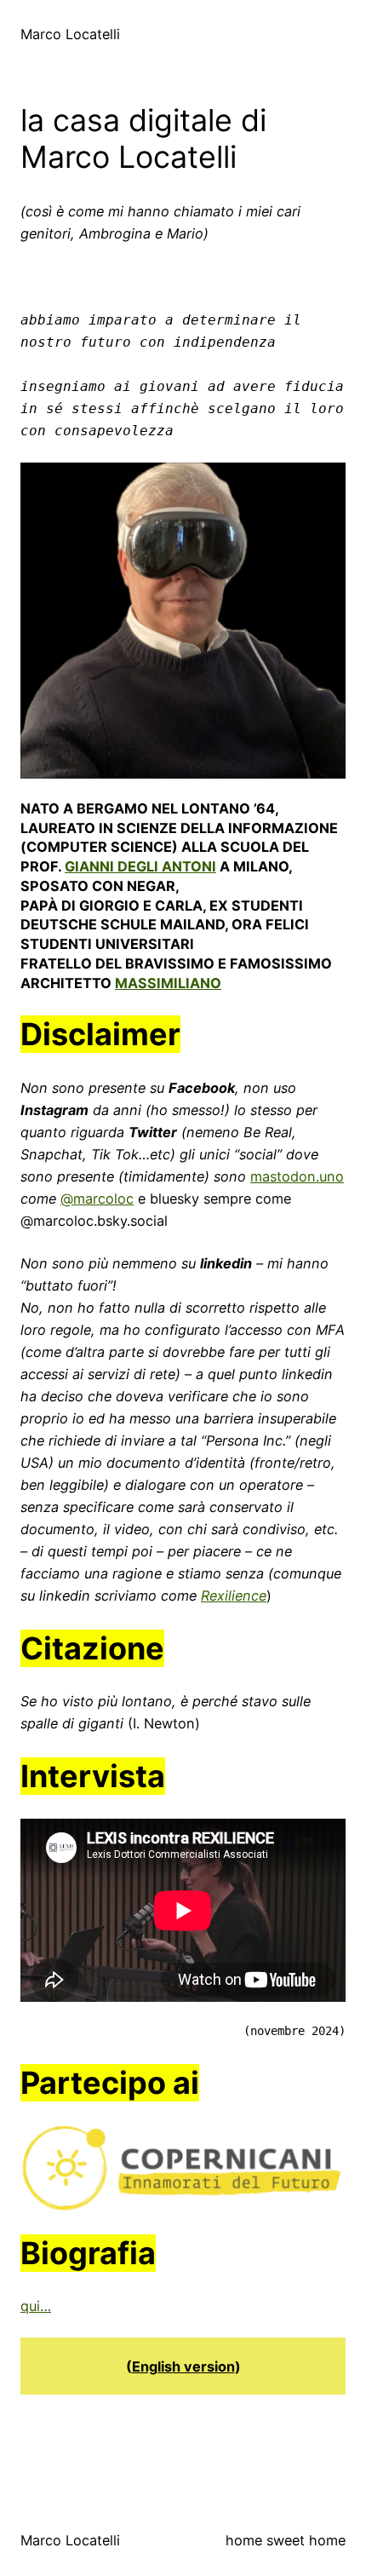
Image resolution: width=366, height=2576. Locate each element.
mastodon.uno (297, 1176)
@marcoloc (97, 1199)
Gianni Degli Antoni (140, 866)
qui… (36, 2306)
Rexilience (234, 1596)
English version (183, 2366)
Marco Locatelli (70, 34)
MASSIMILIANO (168, 983)
